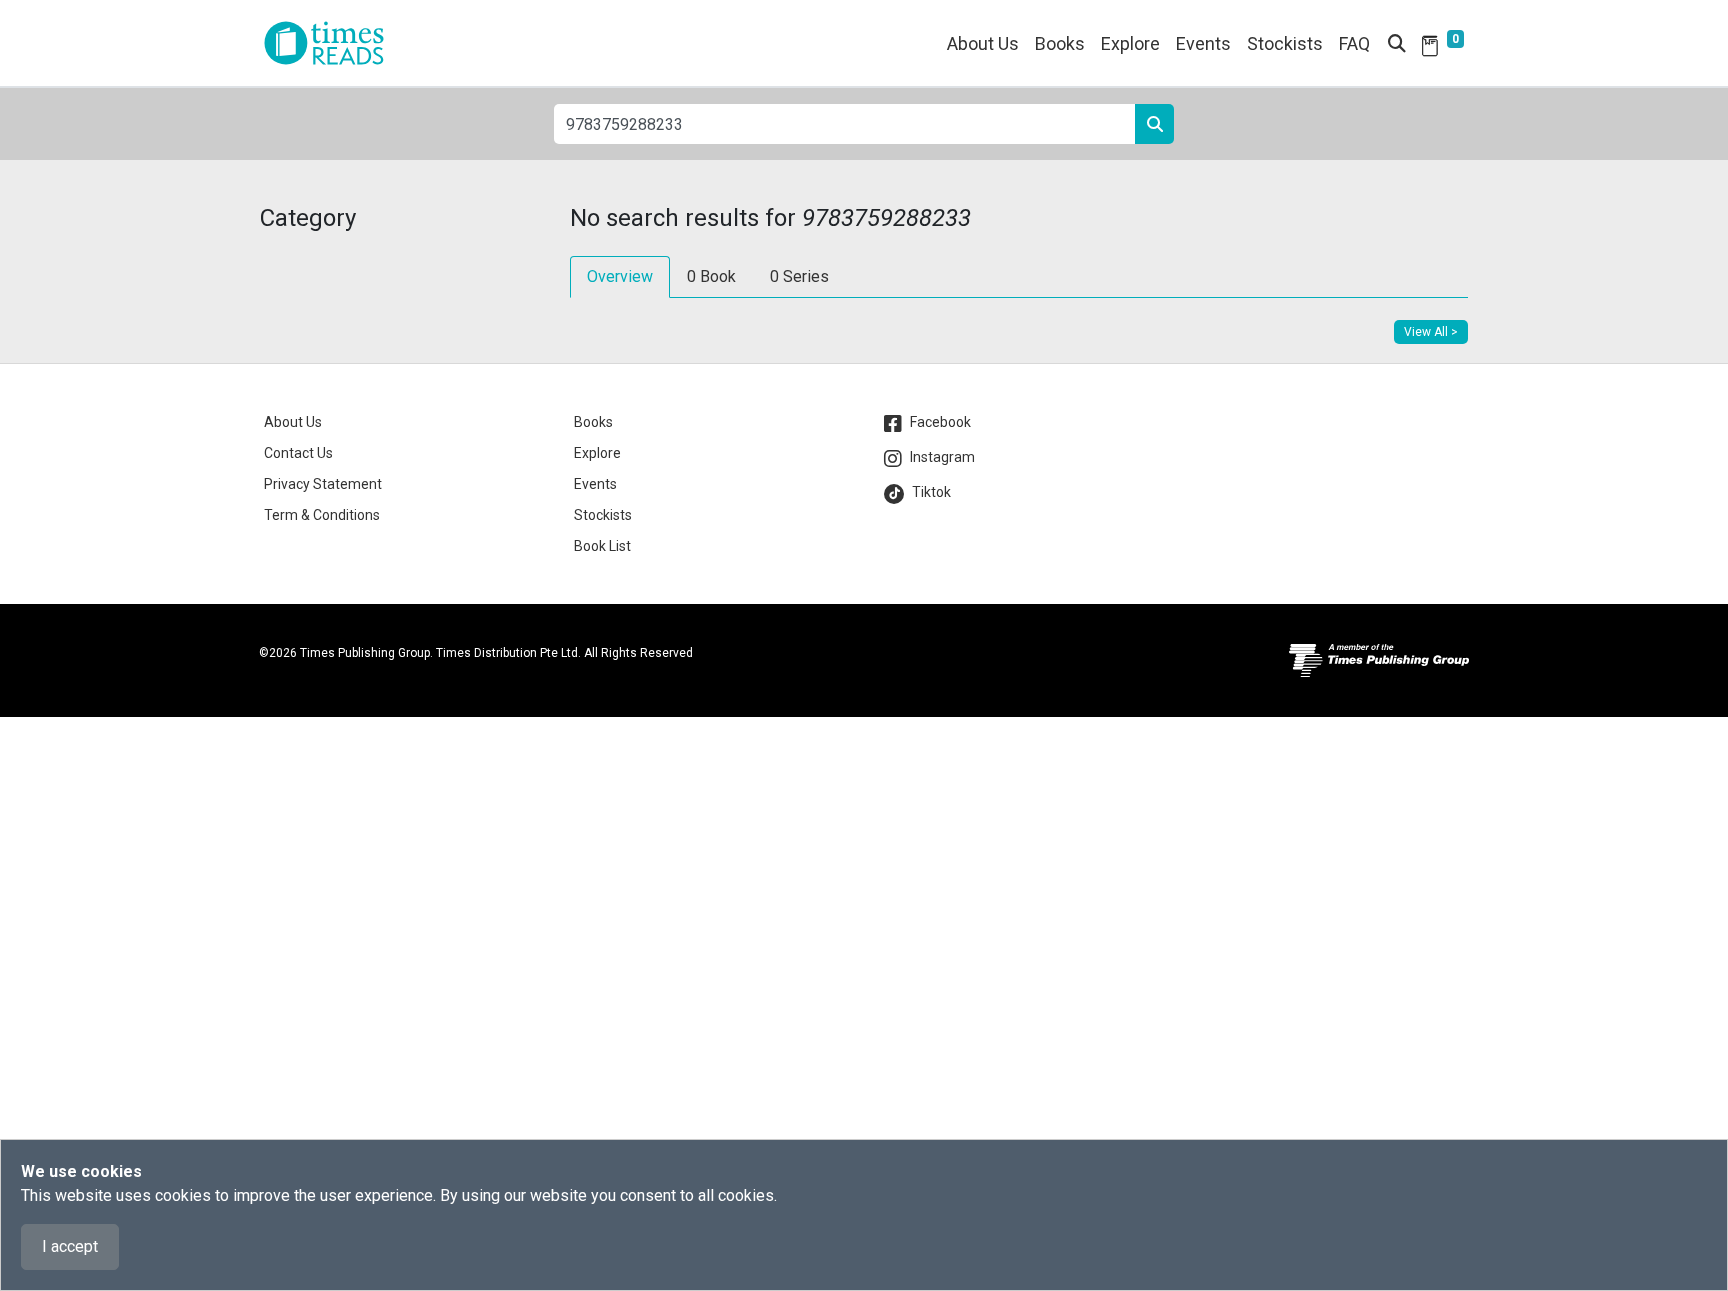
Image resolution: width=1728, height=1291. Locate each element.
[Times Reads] (332, 43)
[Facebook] (897, 424)
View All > (1431, 332)
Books (593, 422)
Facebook (940, 422)
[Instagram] (897, 459)
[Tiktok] (898, 494)
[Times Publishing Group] (1379, 668)
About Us (983, 43)
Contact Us (298, 453)
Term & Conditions (322, 515)
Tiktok (931, 492)
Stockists (1285, 43)
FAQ (1354, 43)
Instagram (942, 457)
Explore (1130, 43)
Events (595, 484)
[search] (1154, 124)
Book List (602, 546)
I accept (70, 1246)
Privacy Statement (323, 484)
